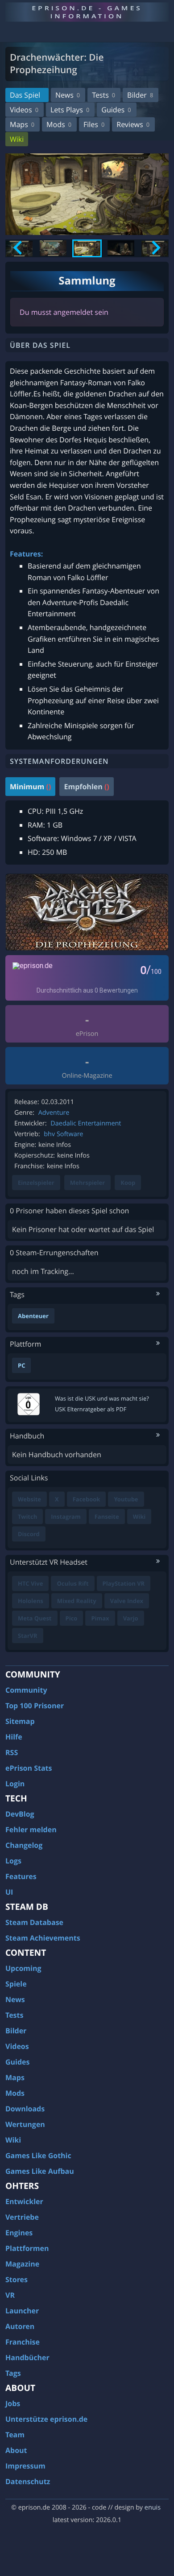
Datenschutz (28, 2481)
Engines (19, 2233)
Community (26, 1690)
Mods (59, 124)
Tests (104, 95)
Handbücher (27, 2358)
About (16, 2450)
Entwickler (24, 2201)
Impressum (25, 2466)
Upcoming (23, 1968)
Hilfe (14, 1737)
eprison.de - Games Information (87, 12)
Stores (17, 2279)
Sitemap (20, 1721)
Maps (22, 124)
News (68, 95)
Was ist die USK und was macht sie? (102, 1398)
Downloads (25, 2109)
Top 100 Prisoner (35, 1706)
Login (15, 1784)
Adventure (54, 1113)
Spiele (16, 1984)
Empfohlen (86, 787)
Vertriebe (22, 2217)
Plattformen (27, 2248)
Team (15, 2435)
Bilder (140, 95)
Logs (13, 1861)
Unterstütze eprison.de (46, 2419)
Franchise (23, 2342)
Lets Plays (70, 110)
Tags (13, 2373)
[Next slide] (155, 248)
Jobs (13, 2403)
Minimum (30, 787)
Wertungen (25, 2124)
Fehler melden (31, 1830)
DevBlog (20, 1814)
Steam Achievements (43, 1938)
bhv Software (63, 1134)
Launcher (22, 2311)
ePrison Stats (29, 1768)
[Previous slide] (19, 248)
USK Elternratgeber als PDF (91, 1409)
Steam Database (34, 1922)
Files (94, 124)
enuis (153, 2508)
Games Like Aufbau (40, 2171)
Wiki (17, 139)
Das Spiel (25, 95)
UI (9, 1892)
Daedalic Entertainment (86, 1123)
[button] (53, 248)
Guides (116, 110)
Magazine (22, 2264)
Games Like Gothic (38, 2156)
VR (10, 2295)
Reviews (133, 124)
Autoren (20, 2326)
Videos (24, 110)
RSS (12, 1752)
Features (21, 1876)
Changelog (24, 1845)
